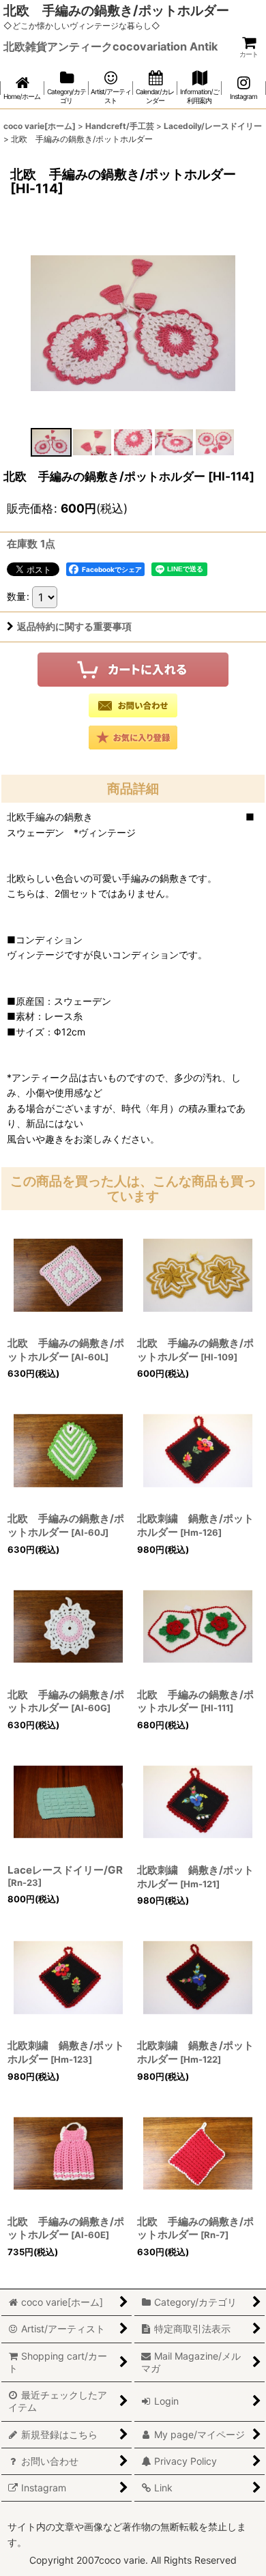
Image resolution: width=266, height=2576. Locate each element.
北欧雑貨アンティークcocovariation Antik (110, 46)
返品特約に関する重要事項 (74, 626)
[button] (51, 442)
